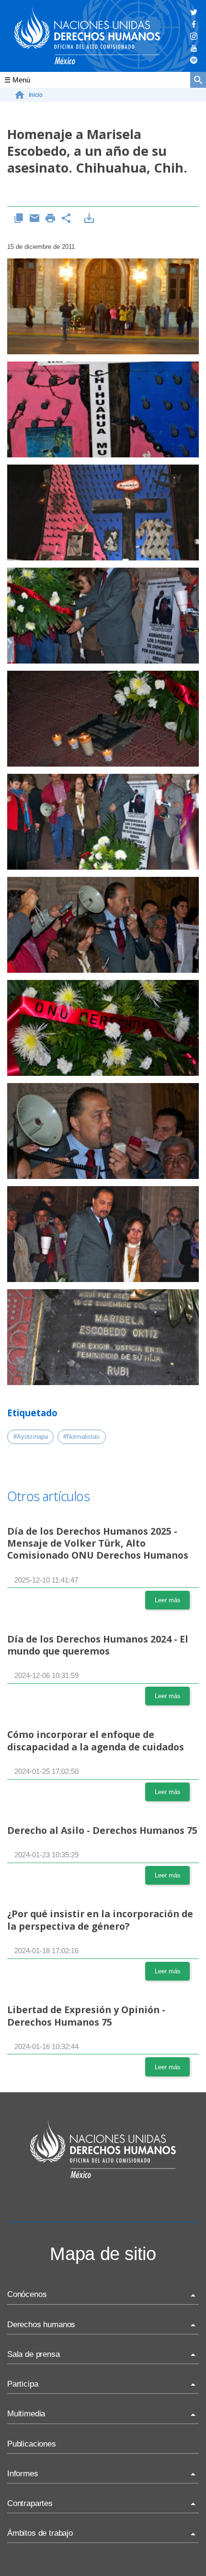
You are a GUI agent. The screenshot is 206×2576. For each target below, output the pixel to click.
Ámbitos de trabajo (40, 2533)
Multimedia (26, 2414)
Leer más (168, 1600)
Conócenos (27, 2294)
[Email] (35, 219)
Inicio (36, 95)
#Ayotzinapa (31, 1437)
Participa (23, 2384)
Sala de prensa (34, 2354)
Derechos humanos (41, 2325)
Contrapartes (30, 2503)
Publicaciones (32, 2444)
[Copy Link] (19, 219)
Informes (23, 2474)
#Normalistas (81, 1437)
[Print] (51, 219)
